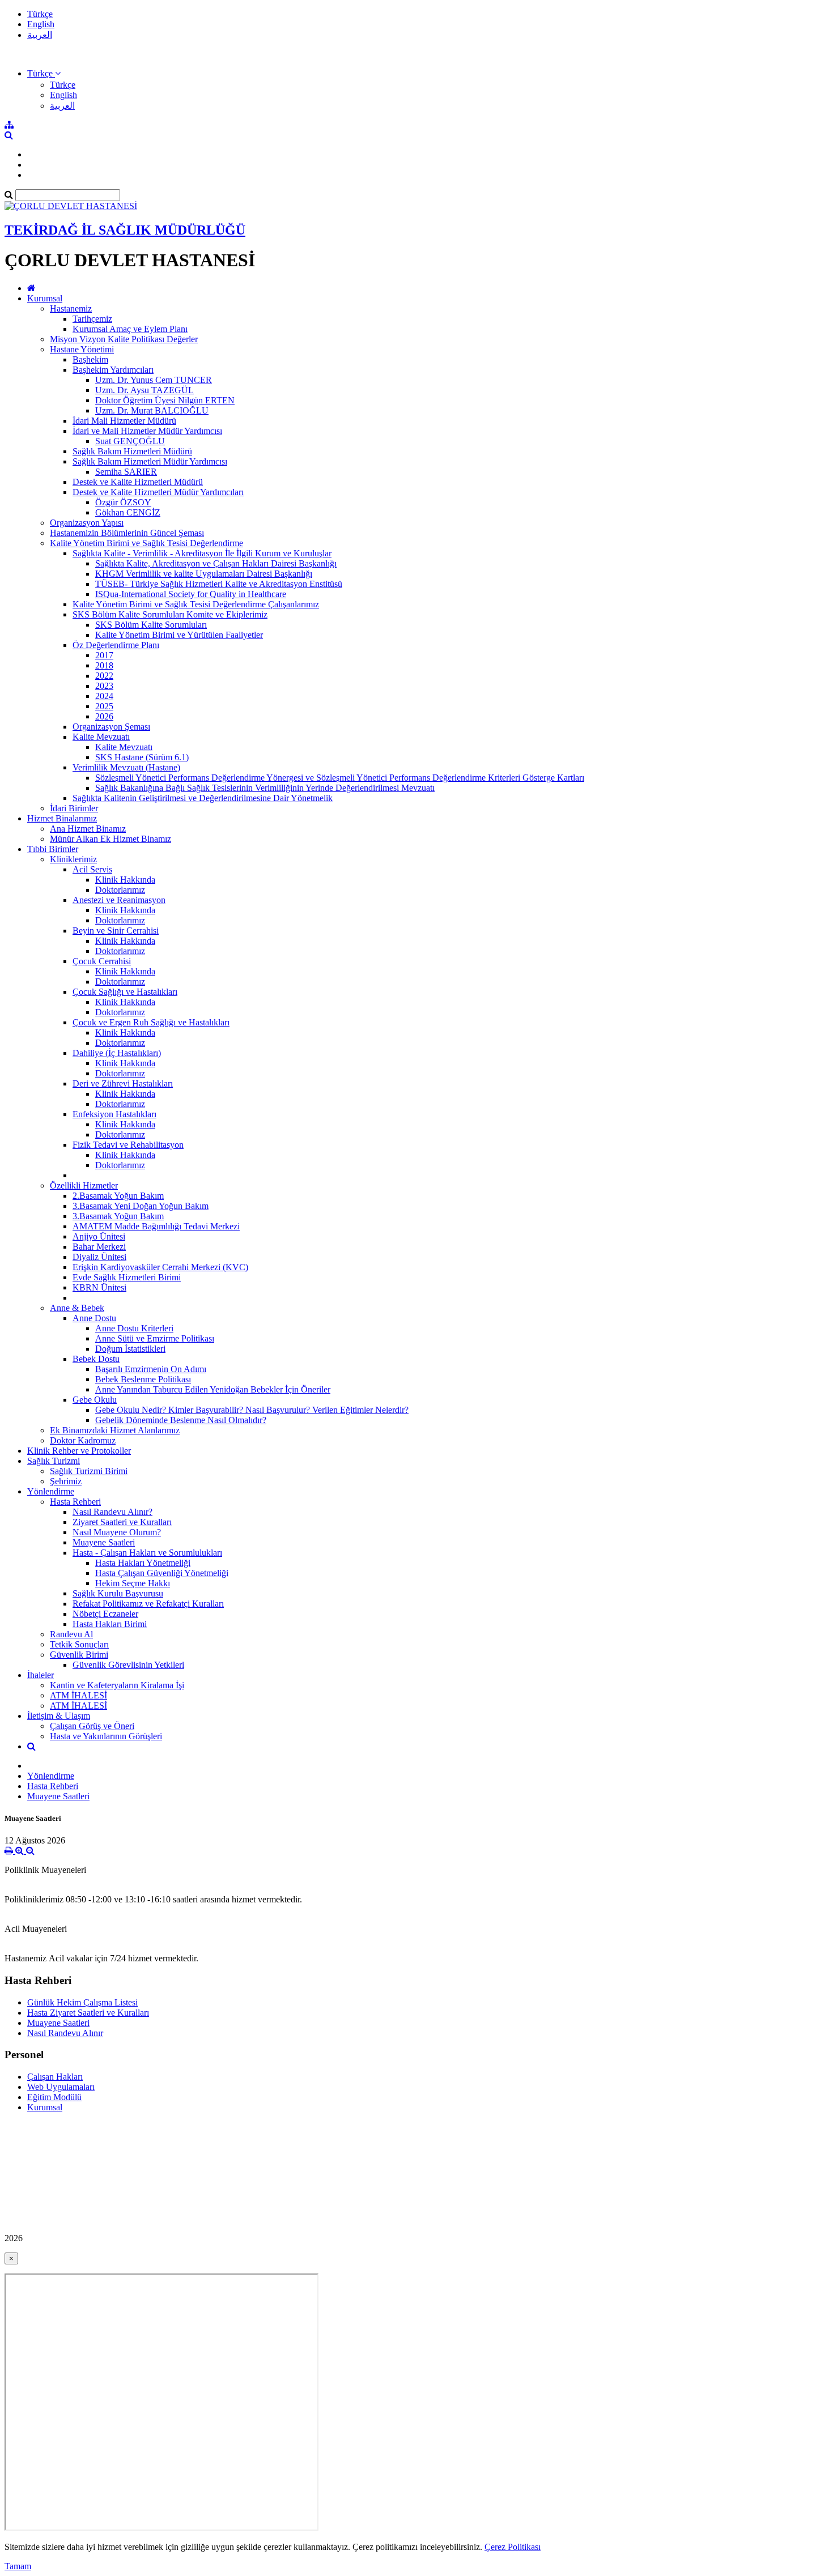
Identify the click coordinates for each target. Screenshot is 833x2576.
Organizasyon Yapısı (87, 523)
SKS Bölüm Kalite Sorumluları (151, 625)
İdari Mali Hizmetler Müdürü (124, 421)
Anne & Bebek (77, 1308)
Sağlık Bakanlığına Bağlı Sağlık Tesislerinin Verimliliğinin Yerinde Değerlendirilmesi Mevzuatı (265, 788)
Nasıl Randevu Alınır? (112, 1512)
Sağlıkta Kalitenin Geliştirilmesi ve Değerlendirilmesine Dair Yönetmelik (203, 798)
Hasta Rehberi (75, 1502)
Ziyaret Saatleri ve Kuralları (122, 1522)
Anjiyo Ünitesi (99, 1236)
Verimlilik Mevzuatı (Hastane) (126, 767)
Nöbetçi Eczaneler (105, 1614)
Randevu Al (71, 1634)
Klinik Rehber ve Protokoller (79, 1451)
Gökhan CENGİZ (128, 512)
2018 (104, 665)
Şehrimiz (66, 1481)
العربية (40, 35)
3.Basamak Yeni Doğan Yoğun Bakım (141, 1206)
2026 (104, 716)
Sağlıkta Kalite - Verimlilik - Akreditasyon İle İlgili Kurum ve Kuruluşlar (202, 553)
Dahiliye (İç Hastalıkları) (117, 1053)
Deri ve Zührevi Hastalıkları (123, 1083)
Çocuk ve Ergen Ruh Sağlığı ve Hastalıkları (151, 1022)
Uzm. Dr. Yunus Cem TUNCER (154, 380)
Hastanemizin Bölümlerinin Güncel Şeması (127, 533)
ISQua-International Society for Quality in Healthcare (191, 594)
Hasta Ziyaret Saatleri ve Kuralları (88, 2013)
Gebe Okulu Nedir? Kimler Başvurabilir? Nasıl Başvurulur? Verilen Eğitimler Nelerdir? (252, 1410)
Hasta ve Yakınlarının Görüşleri (106, 1736)
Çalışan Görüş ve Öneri (92, 1726)
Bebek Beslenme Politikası (143, 1379)
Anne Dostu (94, 1318)
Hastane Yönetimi (82, 349)
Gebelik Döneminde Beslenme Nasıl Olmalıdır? (181, 1420)
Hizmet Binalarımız (62, 818)
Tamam (18, 2566)
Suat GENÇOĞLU (130, 441)
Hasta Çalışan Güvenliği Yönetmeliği (162, 1573)
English (41, 24)
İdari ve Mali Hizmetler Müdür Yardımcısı (147, 431)
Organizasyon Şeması (111, 727)
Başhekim (90, 359)
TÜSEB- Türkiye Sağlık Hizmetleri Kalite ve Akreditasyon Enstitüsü (219, 584)
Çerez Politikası (513, 2547)
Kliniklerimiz (73, 859)
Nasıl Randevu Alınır (65, 2033)
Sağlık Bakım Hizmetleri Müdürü (132, 451)
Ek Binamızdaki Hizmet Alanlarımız (115, 1430)
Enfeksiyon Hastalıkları (114, 1114)
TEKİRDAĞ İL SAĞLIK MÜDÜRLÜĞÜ (125, 230)
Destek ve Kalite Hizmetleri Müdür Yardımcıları (158, 492)
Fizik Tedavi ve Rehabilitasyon (128, 1145)
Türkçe (40, 14)
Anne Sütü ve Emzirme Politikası (155, 1338)
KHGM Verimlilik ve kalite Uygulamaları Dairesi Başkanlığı (204, 574)
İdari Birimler (74, 808)
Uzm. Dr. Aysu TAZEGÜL (144, 390)
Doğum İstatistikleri (130, 1349)
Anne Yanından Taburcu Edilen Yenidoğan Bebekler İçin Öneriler (213, 1389)
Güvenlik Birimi (79, 1655)
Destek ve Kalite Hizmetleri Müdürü (138, 482)
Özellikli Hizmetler (84, 1185)
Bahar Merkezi (99, 1247)
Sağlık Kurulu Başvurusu (118, 1593)
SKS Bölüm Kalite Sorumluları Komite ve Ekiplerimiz (170, 614)
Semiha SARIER (126, 472)
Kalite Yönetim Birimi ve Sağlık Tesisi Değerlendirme (146, 543)
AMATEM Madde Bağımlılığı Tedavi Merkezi (156, 1226)
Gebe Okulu (95, 1400)
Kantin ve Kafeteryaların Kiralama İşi (117, 1685)
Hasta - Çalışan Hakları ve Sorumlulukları (147, 1553)
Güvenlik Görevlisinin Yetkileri (128, 1665)
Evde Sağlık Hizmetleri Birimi (127, 1277)
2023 (104, 686)
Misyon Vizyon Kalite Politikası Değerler (124, 339)
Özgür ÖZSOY (123, 502)
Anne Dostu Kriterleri (134, 1328)
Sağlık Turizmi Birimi (89, 1471)
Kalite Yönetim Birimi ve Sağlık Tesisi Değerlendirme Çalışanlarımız (196, 604)
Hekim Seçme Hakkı (133, 1583)
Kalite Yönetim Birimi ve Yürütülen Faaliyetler (179, 635)
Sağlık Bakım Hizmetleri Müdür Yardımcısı (150, 461)
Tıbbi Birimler (53, 849)
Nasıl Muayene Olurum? (117, 1532)
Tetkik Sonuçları (79, 1644)
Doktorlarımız (120, 890)
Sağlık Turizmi (54, 1461)
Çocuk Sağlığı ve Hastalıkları (125, 992)
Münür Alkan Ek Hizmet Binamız (110, 839)
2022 (104, 676)
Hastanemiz (71, 308)
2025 (104, 706)
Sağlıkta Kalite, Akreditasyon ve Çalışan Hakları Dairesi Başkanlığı (216, 563)
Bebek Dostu (96, 1359)
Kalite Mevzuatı (101, 737)
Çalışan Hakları (55, 2077)
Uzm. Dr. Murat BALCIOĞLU (152, 410)
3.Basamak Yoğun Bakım (118, 1216)
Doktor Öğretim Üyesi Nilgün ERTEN (165, 400)
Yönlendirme (51, 1491)
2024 (104, 696)
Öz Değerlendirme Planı (116, 645)
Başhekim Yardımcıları (113, 370)
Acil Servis (92, 869)
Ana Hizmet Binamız (88, 829)
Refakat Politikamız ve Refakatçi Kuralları (148, 1604)
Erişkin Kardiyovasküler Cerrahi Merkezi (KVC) (160, 1267)
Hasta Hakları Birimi (110, 1624)
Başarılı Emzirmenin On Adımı (151, 1369)
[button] (44, 73)
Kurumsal (45, 298)
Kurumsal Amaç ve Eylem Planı (130, 329)
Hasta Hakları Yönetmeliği (143, 1563)
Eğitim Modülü (54, 2097)
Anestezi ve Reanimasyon (119, 900)
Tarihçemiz (92, 319)
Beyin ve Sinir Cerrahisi (116, 931)
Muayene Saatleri (104, 1542)
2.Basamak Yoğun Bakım (118, 1196)
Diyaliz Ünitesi (99, 1257)
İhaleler (41, 1675)
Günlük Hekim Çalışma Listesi (82, 2002)
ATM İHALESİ (78, 1695)
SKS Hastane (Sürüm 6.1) (142, 757)
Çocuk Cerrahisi (102, 961)
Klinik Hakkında (125, 880)
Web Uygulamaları (61, 2087)
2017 (104, 655)
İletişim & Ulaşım (59, 1716)
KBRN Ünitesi (99, 1287)
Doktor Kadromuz (83, 1440)
